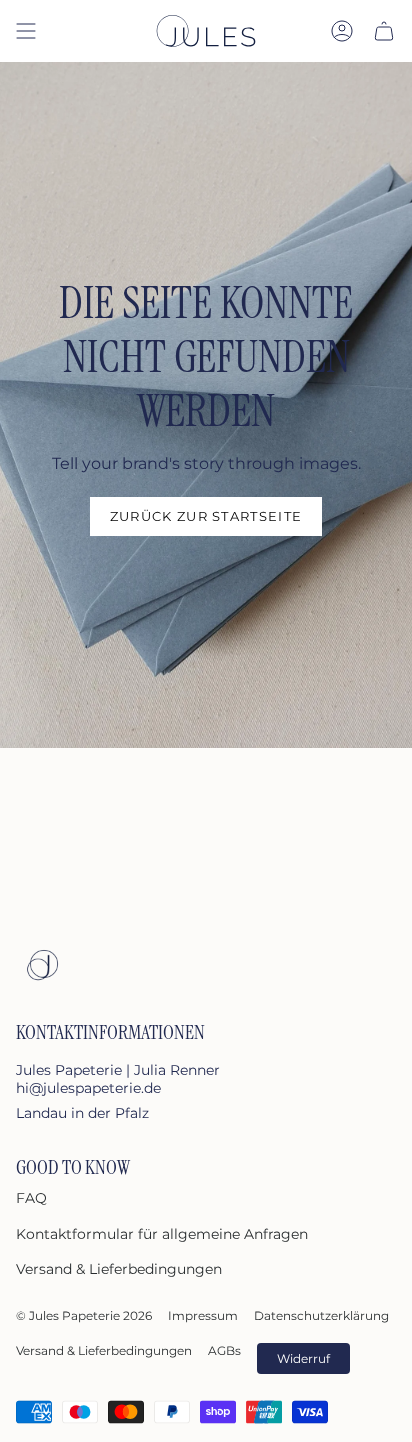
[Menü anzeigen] (26, 31)
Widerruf (303, 1358)
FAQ (31, 1198)
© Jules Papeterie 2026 (84, 1315)
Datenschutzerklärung (321, 1315)
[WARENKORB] (384, 31)
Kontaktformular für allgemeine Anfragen (162, 1234)
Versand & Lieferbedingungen (119, 1269)
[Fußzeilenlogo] (41, 965)
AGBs (224, 1350)
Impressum (203, 1315)
